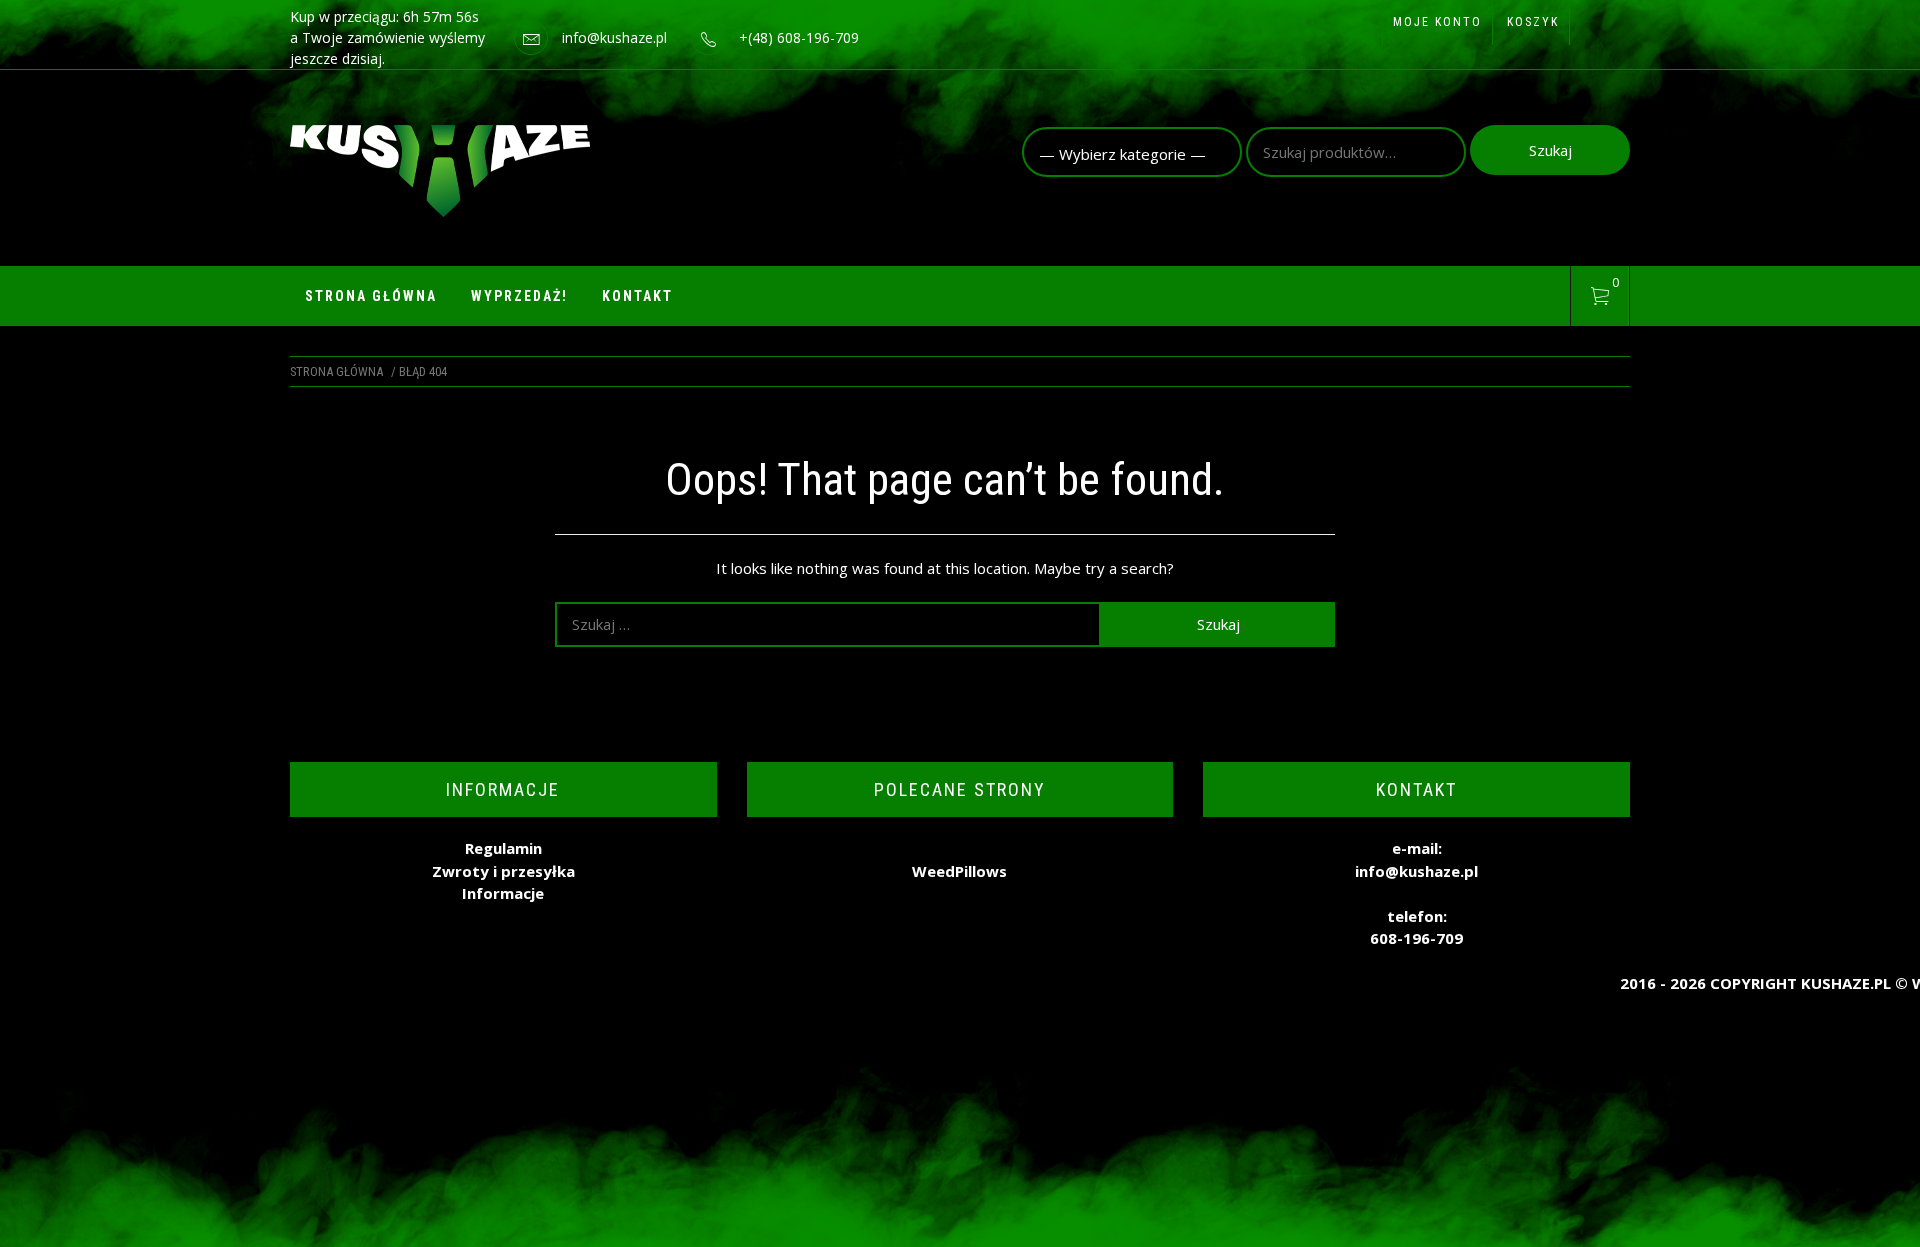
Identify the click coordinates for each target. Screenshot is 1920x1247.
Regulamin (503, 848)
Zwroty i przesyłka (503, 871)
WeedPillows (959, 871)
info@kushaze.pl (614, 37)
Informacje (503, 893)
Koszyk (1533, 22)
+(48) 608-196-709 (799, 37)
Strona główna (371, 296)
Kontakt (637, 296)
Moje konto (1437, 22)
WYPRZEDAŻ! (519, 296)
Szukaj (1550, 150)
